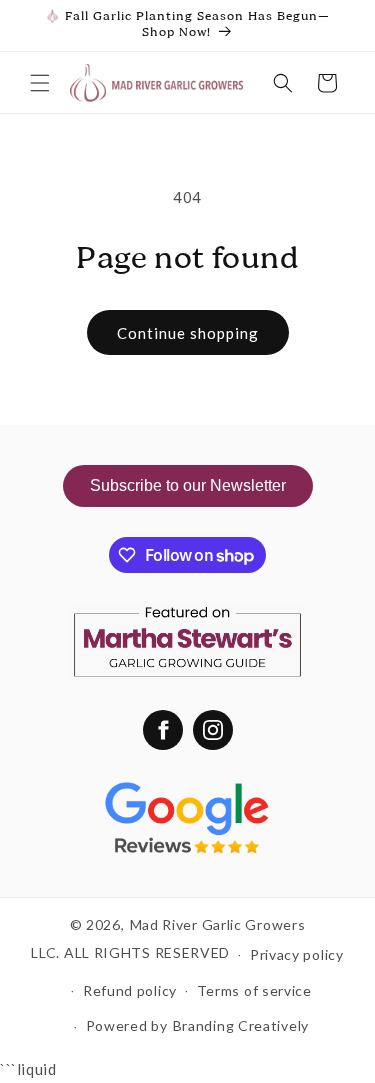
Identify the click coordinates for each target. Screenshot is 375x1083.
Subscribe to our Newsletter (188, 485)
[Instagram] (213, 730)
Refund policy (130, 990)
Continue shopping (188, 333)
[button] (40, 83)
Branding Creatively (241, 1025)
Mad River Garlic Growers (218, 924)
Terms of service (254, 990)
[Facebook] (163, 730)
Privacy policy (297, 954)
